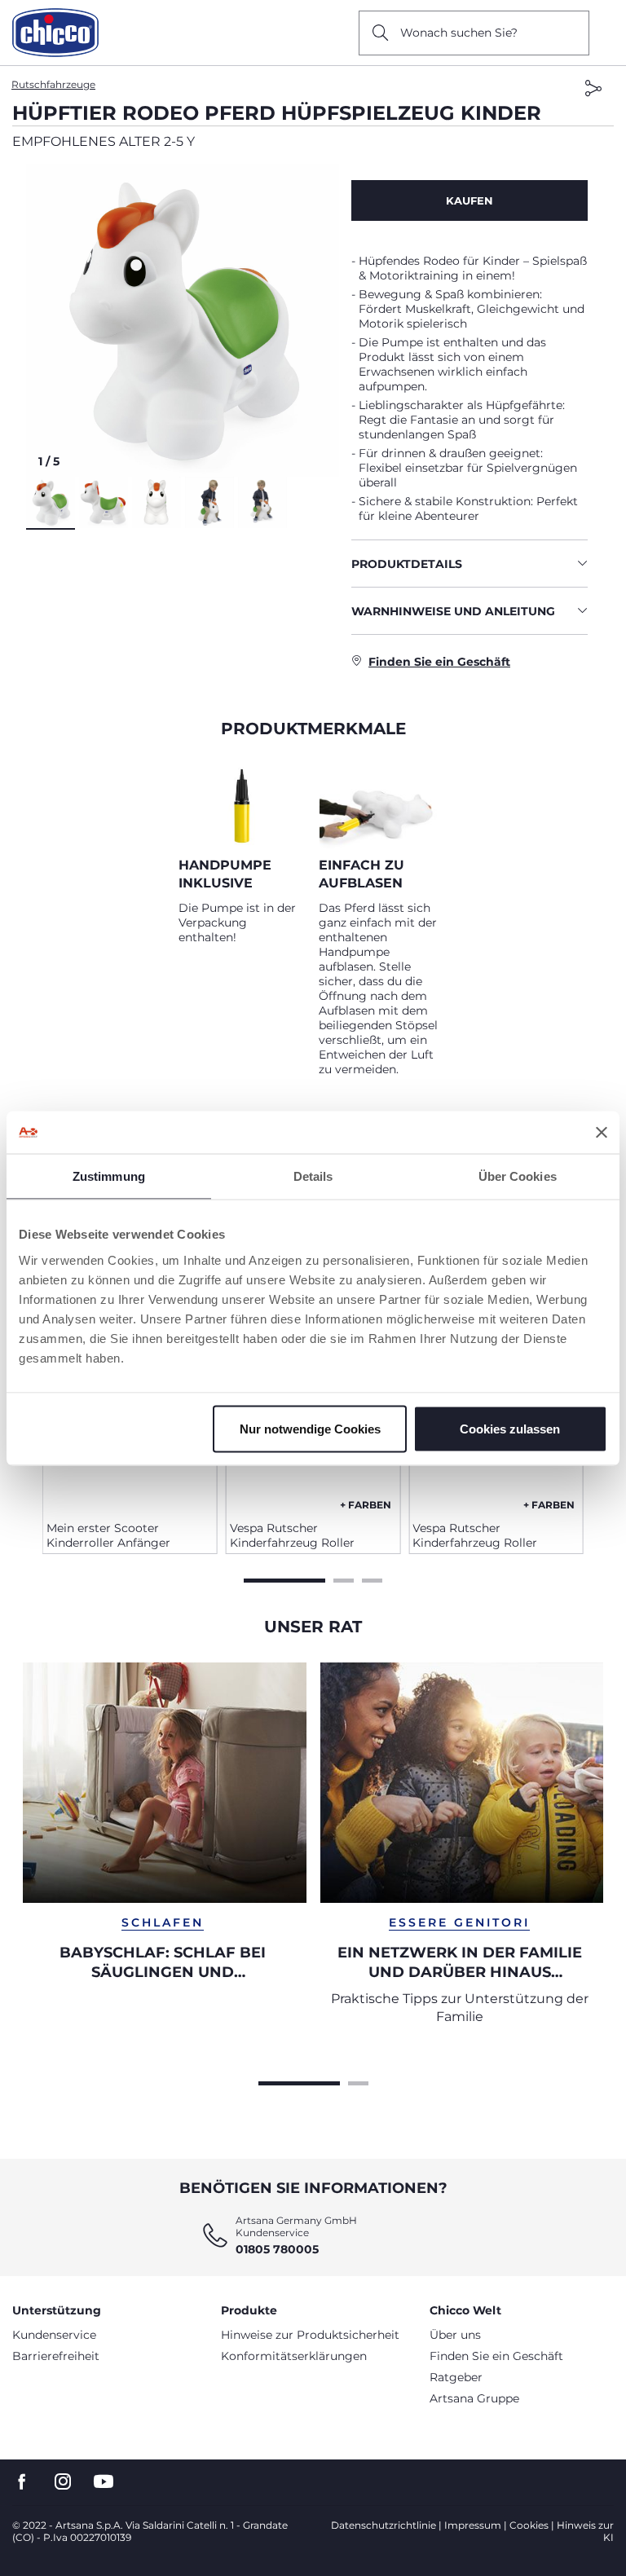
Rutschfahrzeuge (53, 84)
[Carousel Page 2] (344, 1579)
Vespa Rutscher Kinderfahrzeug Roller (292, 1535)
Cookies (529, 2525)
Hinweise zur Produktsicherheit (310, 2335)
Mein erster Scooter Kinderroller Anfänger (108, 1535)
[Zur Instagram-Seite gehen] (63, 2482)
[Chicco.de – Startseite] (55, 33)
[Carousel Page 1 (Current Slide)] (284, 1579)
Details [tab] (313, 1176)
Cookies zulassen (510, 1428)
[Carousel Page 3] (372, 1579)
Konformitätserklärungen (294, 2356)
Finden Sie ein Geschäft (496, 2356)
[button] (183, 320)
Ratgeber (456, 2377)
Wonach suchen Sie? (459, 33)
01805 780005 (277, 2249)
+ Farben (366, 1505)
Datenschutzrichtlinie (384, 2525)
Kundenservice (54, 2335)
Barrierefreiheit (56, 2356)
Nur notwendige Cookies (310, 1428)
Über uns (455, 2335)
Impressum (473, 2525)
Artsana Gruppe (474, 2398)
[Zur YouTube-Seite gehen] (104, 2482)
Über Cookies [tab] (518, 1176)
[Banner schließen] (602, 1132)
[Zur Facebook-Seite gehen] (22, 2482)
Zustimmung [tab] (109, 1176)
